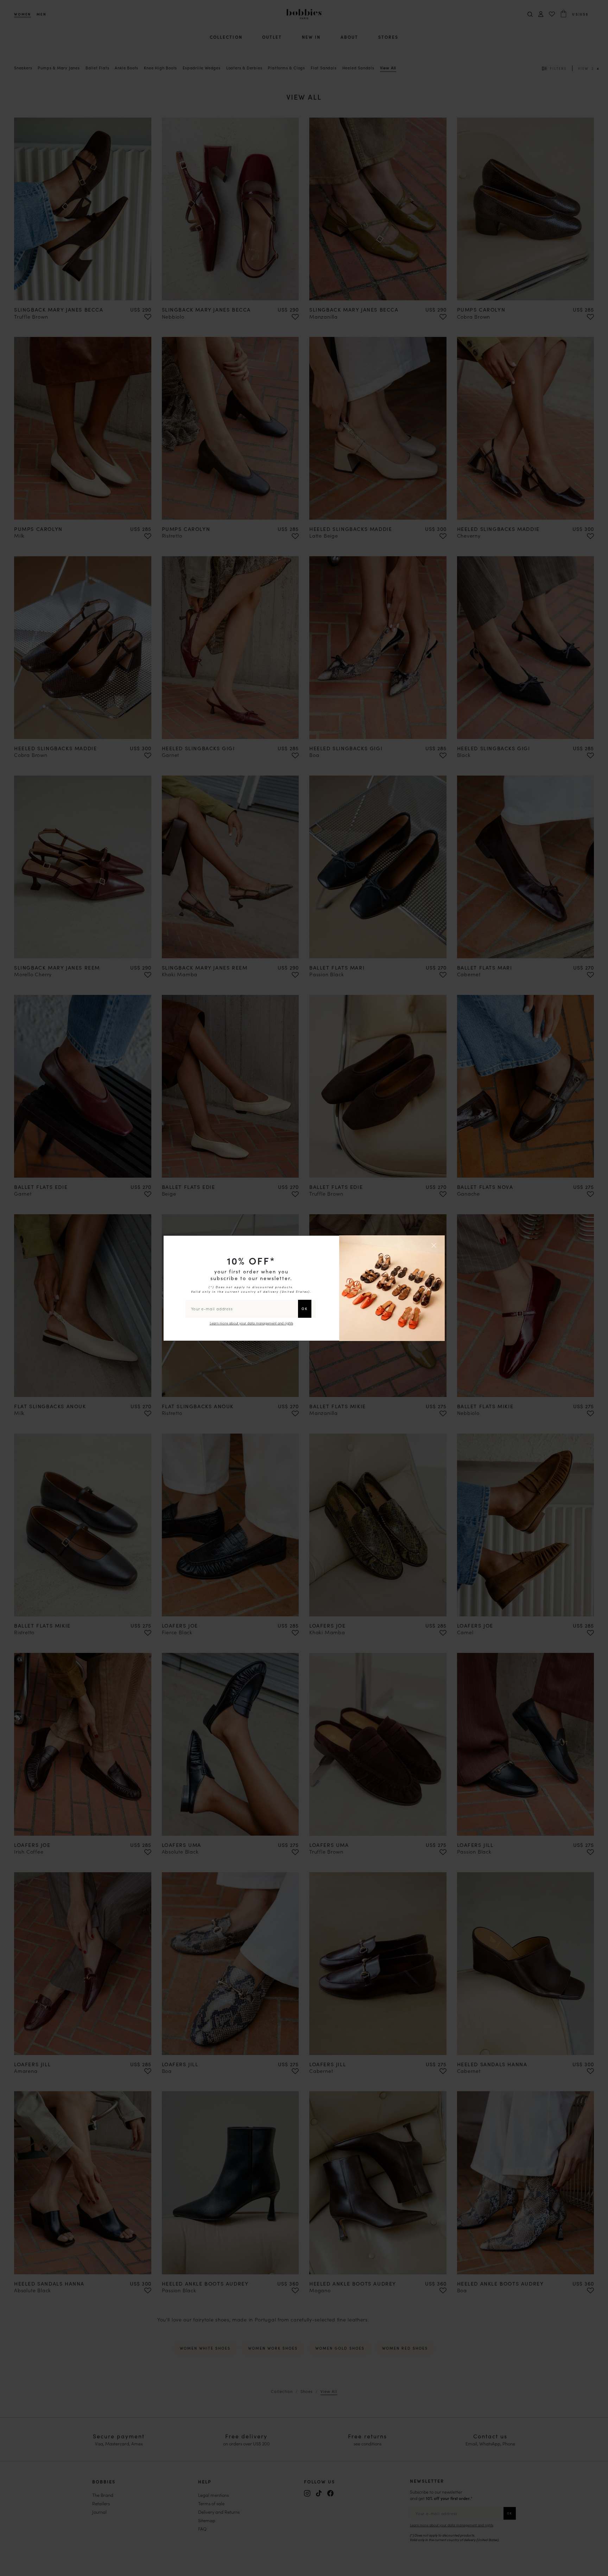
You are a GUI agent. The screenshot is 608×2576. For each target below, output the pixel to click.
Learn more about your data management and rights (251, 1323)
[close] (435, 1245)
